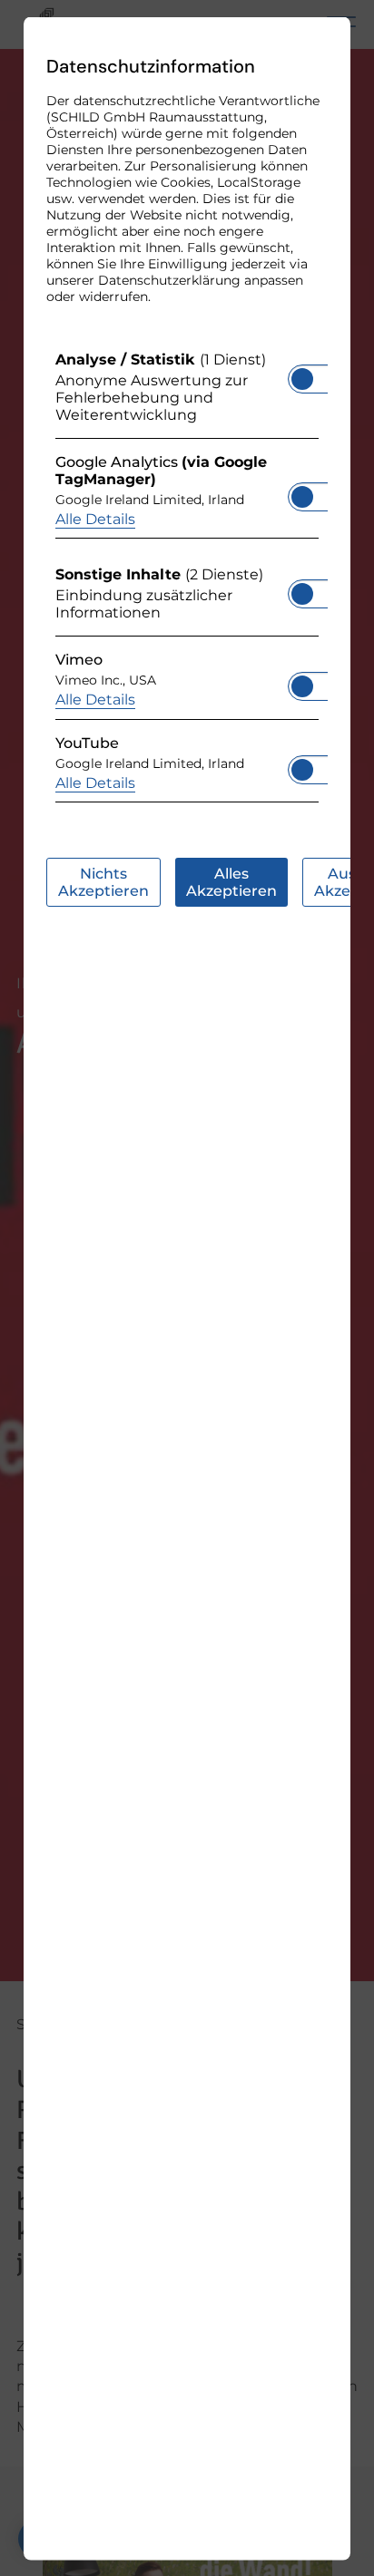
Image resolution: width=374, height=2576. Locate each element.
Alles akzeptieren (231, 881)
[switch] (302, 373)
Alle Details (95, 518)
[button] (302, 378)
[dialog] (187, 1288)
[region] (187, 581)
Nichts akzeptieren (103, 881)
